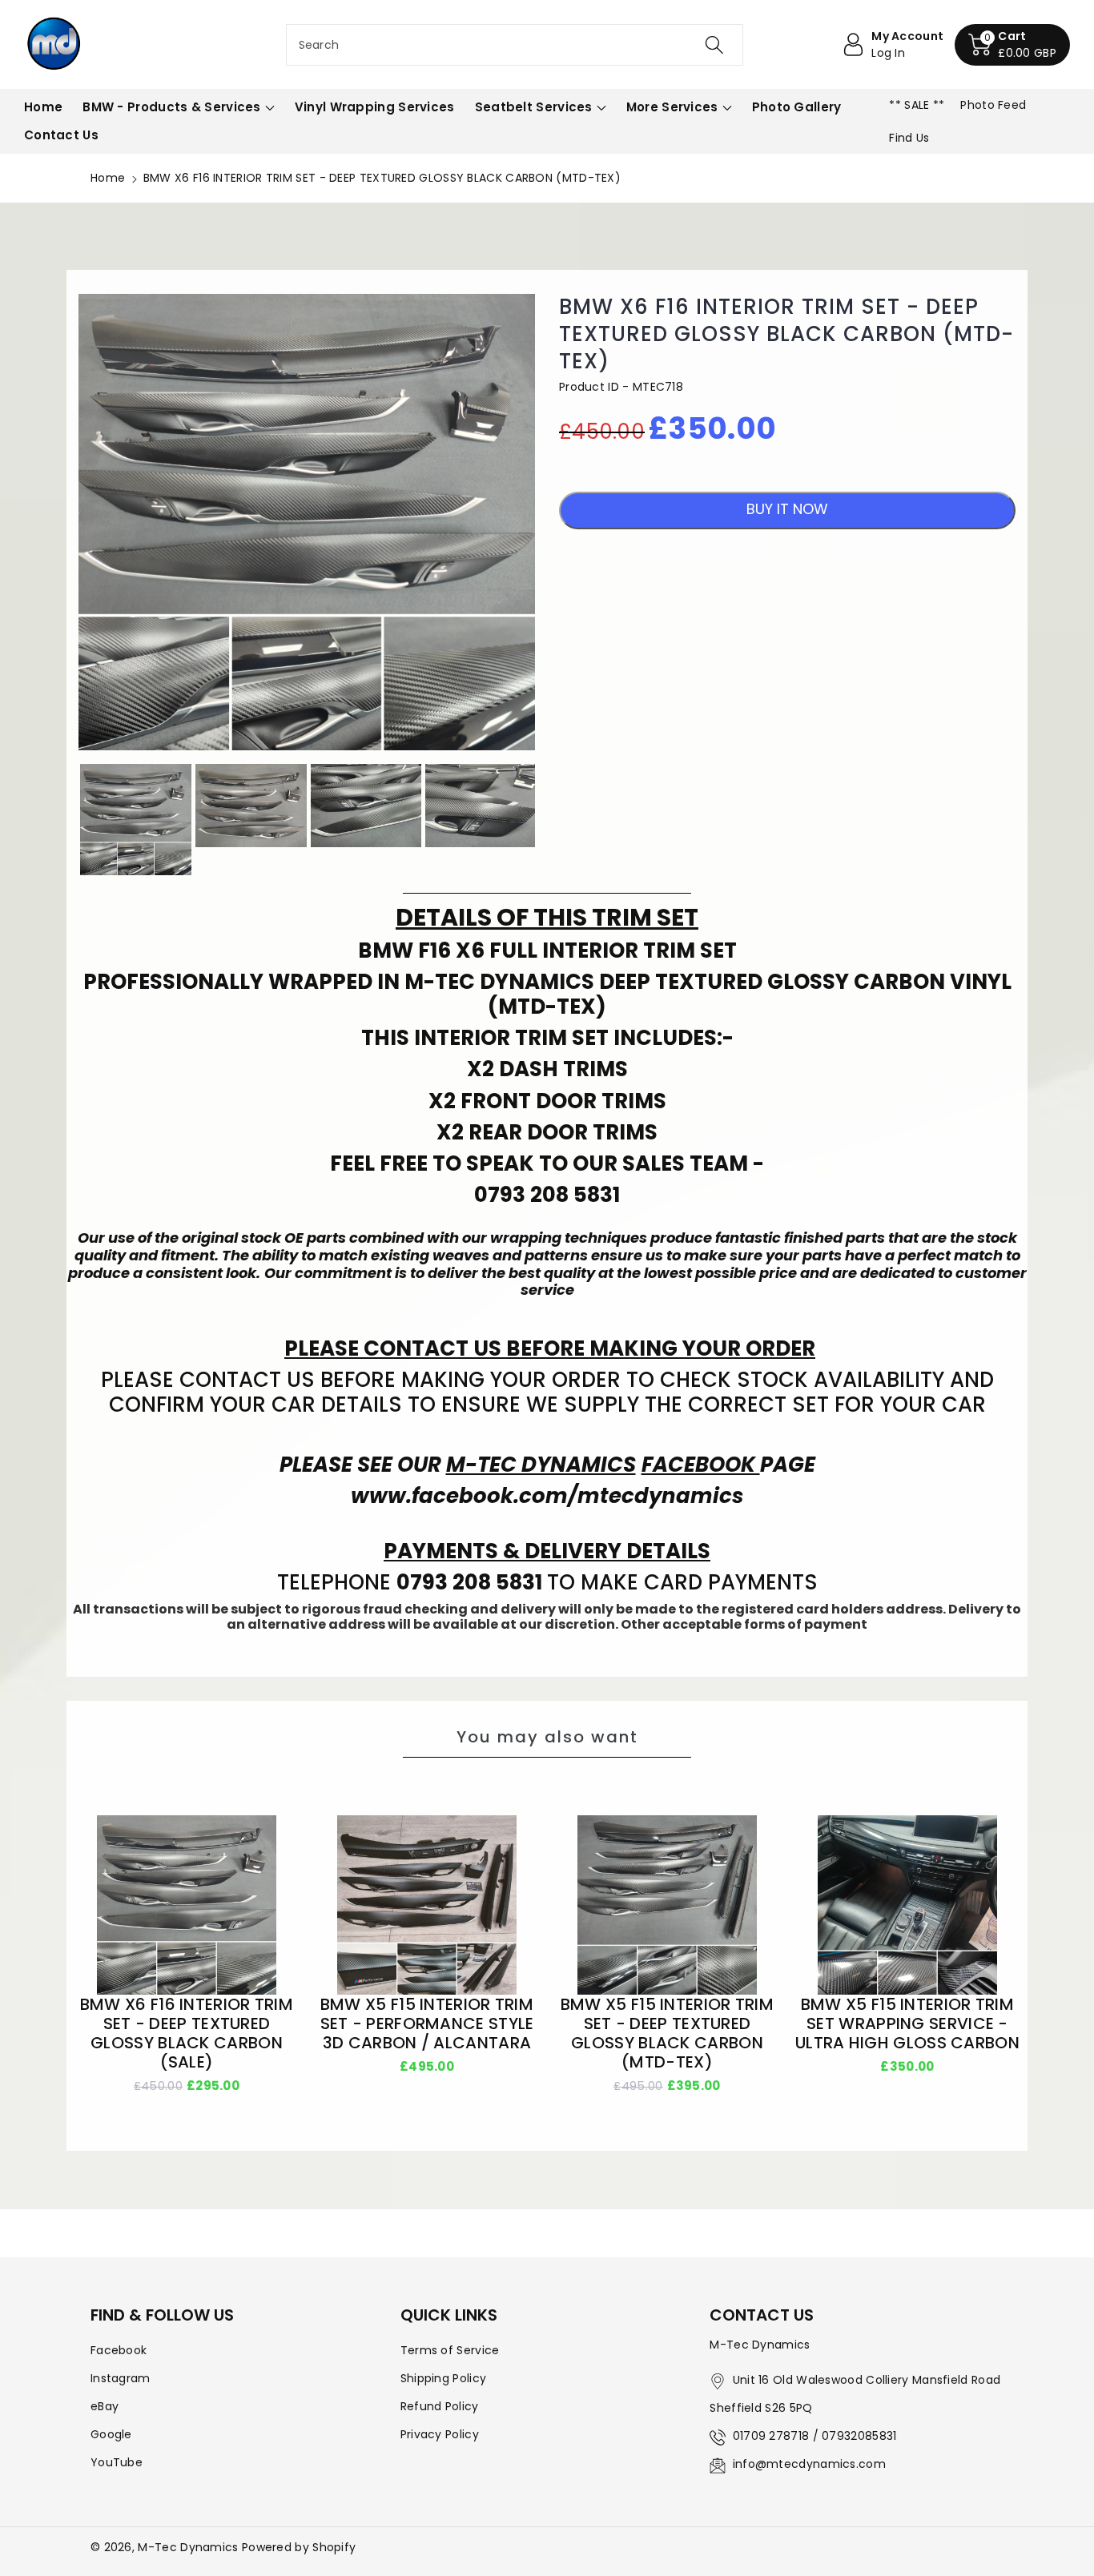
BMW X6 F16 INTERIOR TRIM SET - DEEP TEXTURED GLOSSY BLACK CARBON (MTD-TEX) (786, 334)
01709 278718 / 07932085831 (815, 2436)
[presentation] (64, 820)
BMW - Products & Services (172, 107)
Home (108, 178)
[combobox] (515, 45)
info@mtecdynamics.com (809, 2464)
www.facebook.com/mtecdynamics (547, 1496)
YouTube (117, 2462)
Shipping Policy (444, 2378)
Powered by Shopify (299, 2547)
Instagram (121, 2378)
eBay (105, 2406)
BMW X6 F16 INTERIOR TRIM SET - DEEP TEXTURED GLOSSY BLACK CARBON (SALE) (187, 2033)
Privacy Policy (440, 2434)
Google (111, 2434)
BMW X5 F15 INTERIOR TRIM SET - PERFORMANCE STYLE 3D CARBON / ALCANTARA (427, 2023)
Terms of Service (450, 2350)
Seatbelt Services (534, 107)
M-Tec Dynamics (188, 2547)
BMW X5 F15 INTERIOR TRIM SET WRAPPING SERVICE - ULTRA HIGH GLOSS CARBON (907, 2023)
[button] (1012, 45)
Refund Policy (440, 2406)
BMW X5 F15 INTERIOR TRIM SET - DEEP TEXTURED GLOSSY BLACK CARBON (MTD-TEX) (667, 2033)
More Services (672, 107)
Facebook (119, 2350)
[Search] (714, 45)
